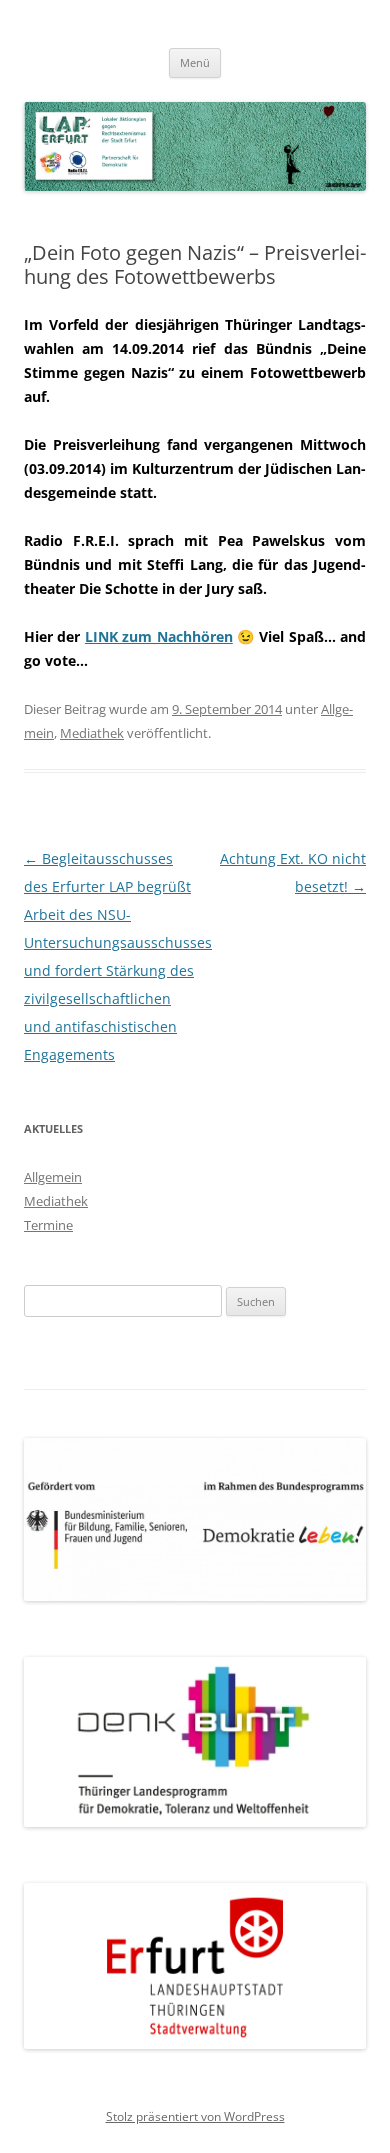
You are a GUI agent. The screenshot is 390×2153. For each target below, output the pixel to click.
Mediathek (92, 733)
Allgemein (53, 1177)
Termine (48, 1225)
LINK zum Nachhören (159, 636)
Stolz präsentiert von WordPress (195, 2116)
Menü (195, 62)
